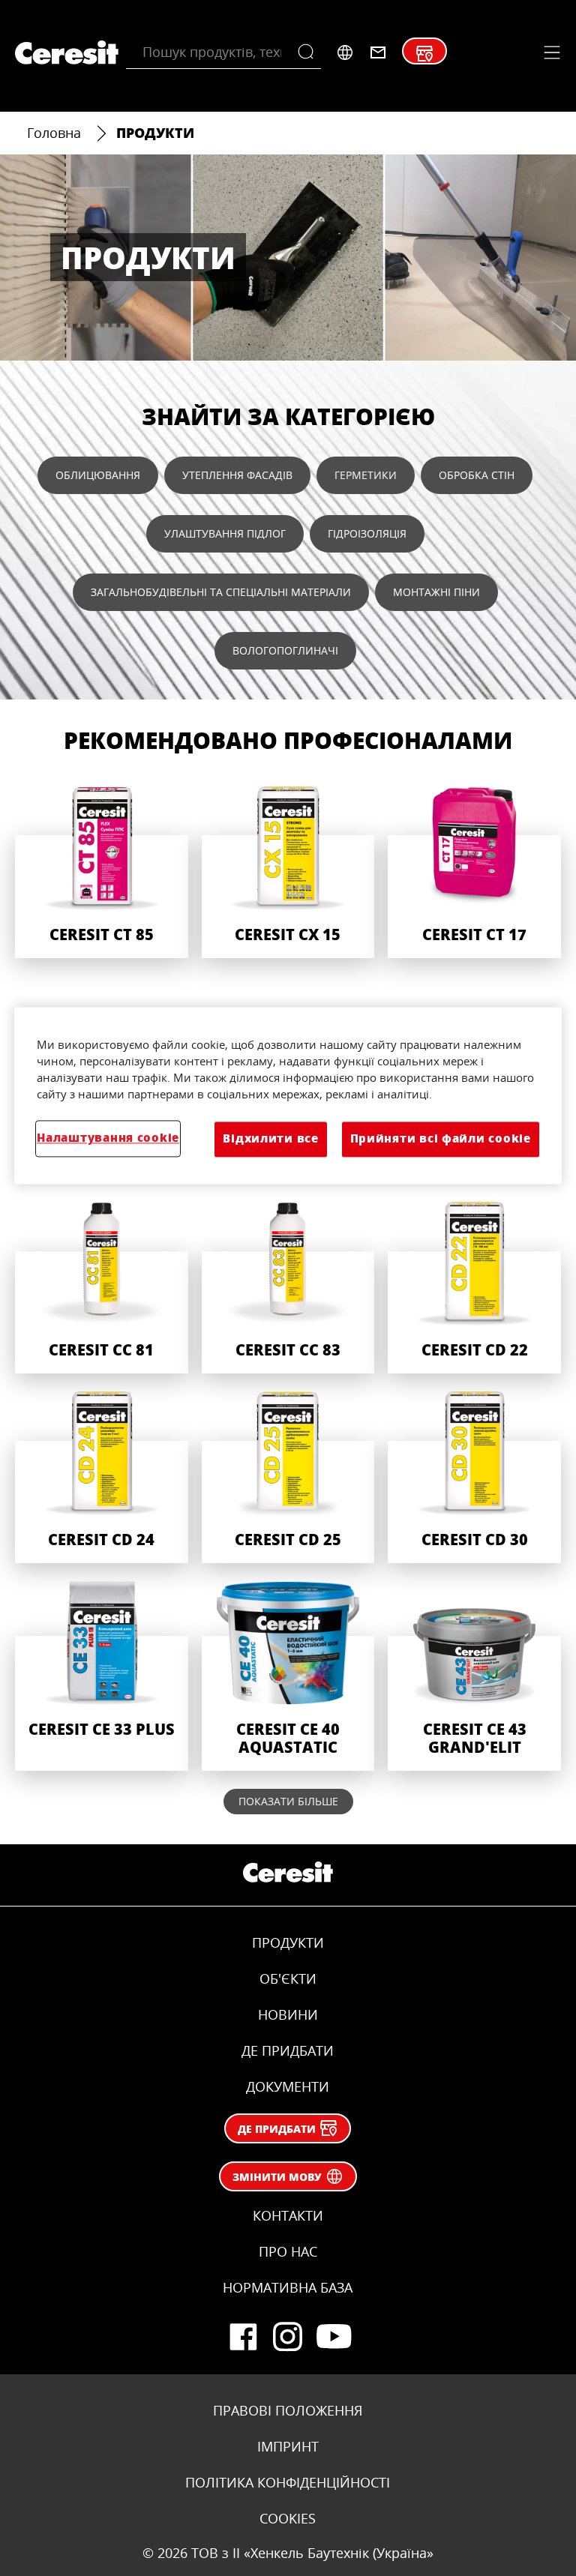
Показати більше (288, 1801)
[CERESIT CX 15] (288, 871)
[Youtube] (333, 2337)
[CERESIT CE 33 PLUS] (102, 1674)
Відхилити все (271, 1139)
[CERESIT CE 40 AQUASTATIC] (288, 1674)
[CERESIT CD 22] (474, 1286)
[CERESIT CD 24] (102, 1476)
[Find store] (424, 54)
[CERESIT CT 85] (102, 871)
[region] (288, 1096)
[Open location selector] (345, 52)
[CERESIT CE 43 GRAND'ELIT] (474, 1674)
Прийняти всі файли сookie (441, 1139)
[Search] (309, 52)
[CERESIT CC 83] (288, 1286)
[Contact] (378, 52)
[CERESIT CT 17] (474, 871)
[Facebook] (243, 2337)
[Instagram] (288, 2337)
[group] (288, 912)
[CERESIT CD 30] (474, 1476)
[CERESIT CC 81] (102, 1286)
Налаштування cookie (108, 1138)
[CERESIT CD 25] (288, 1476)
